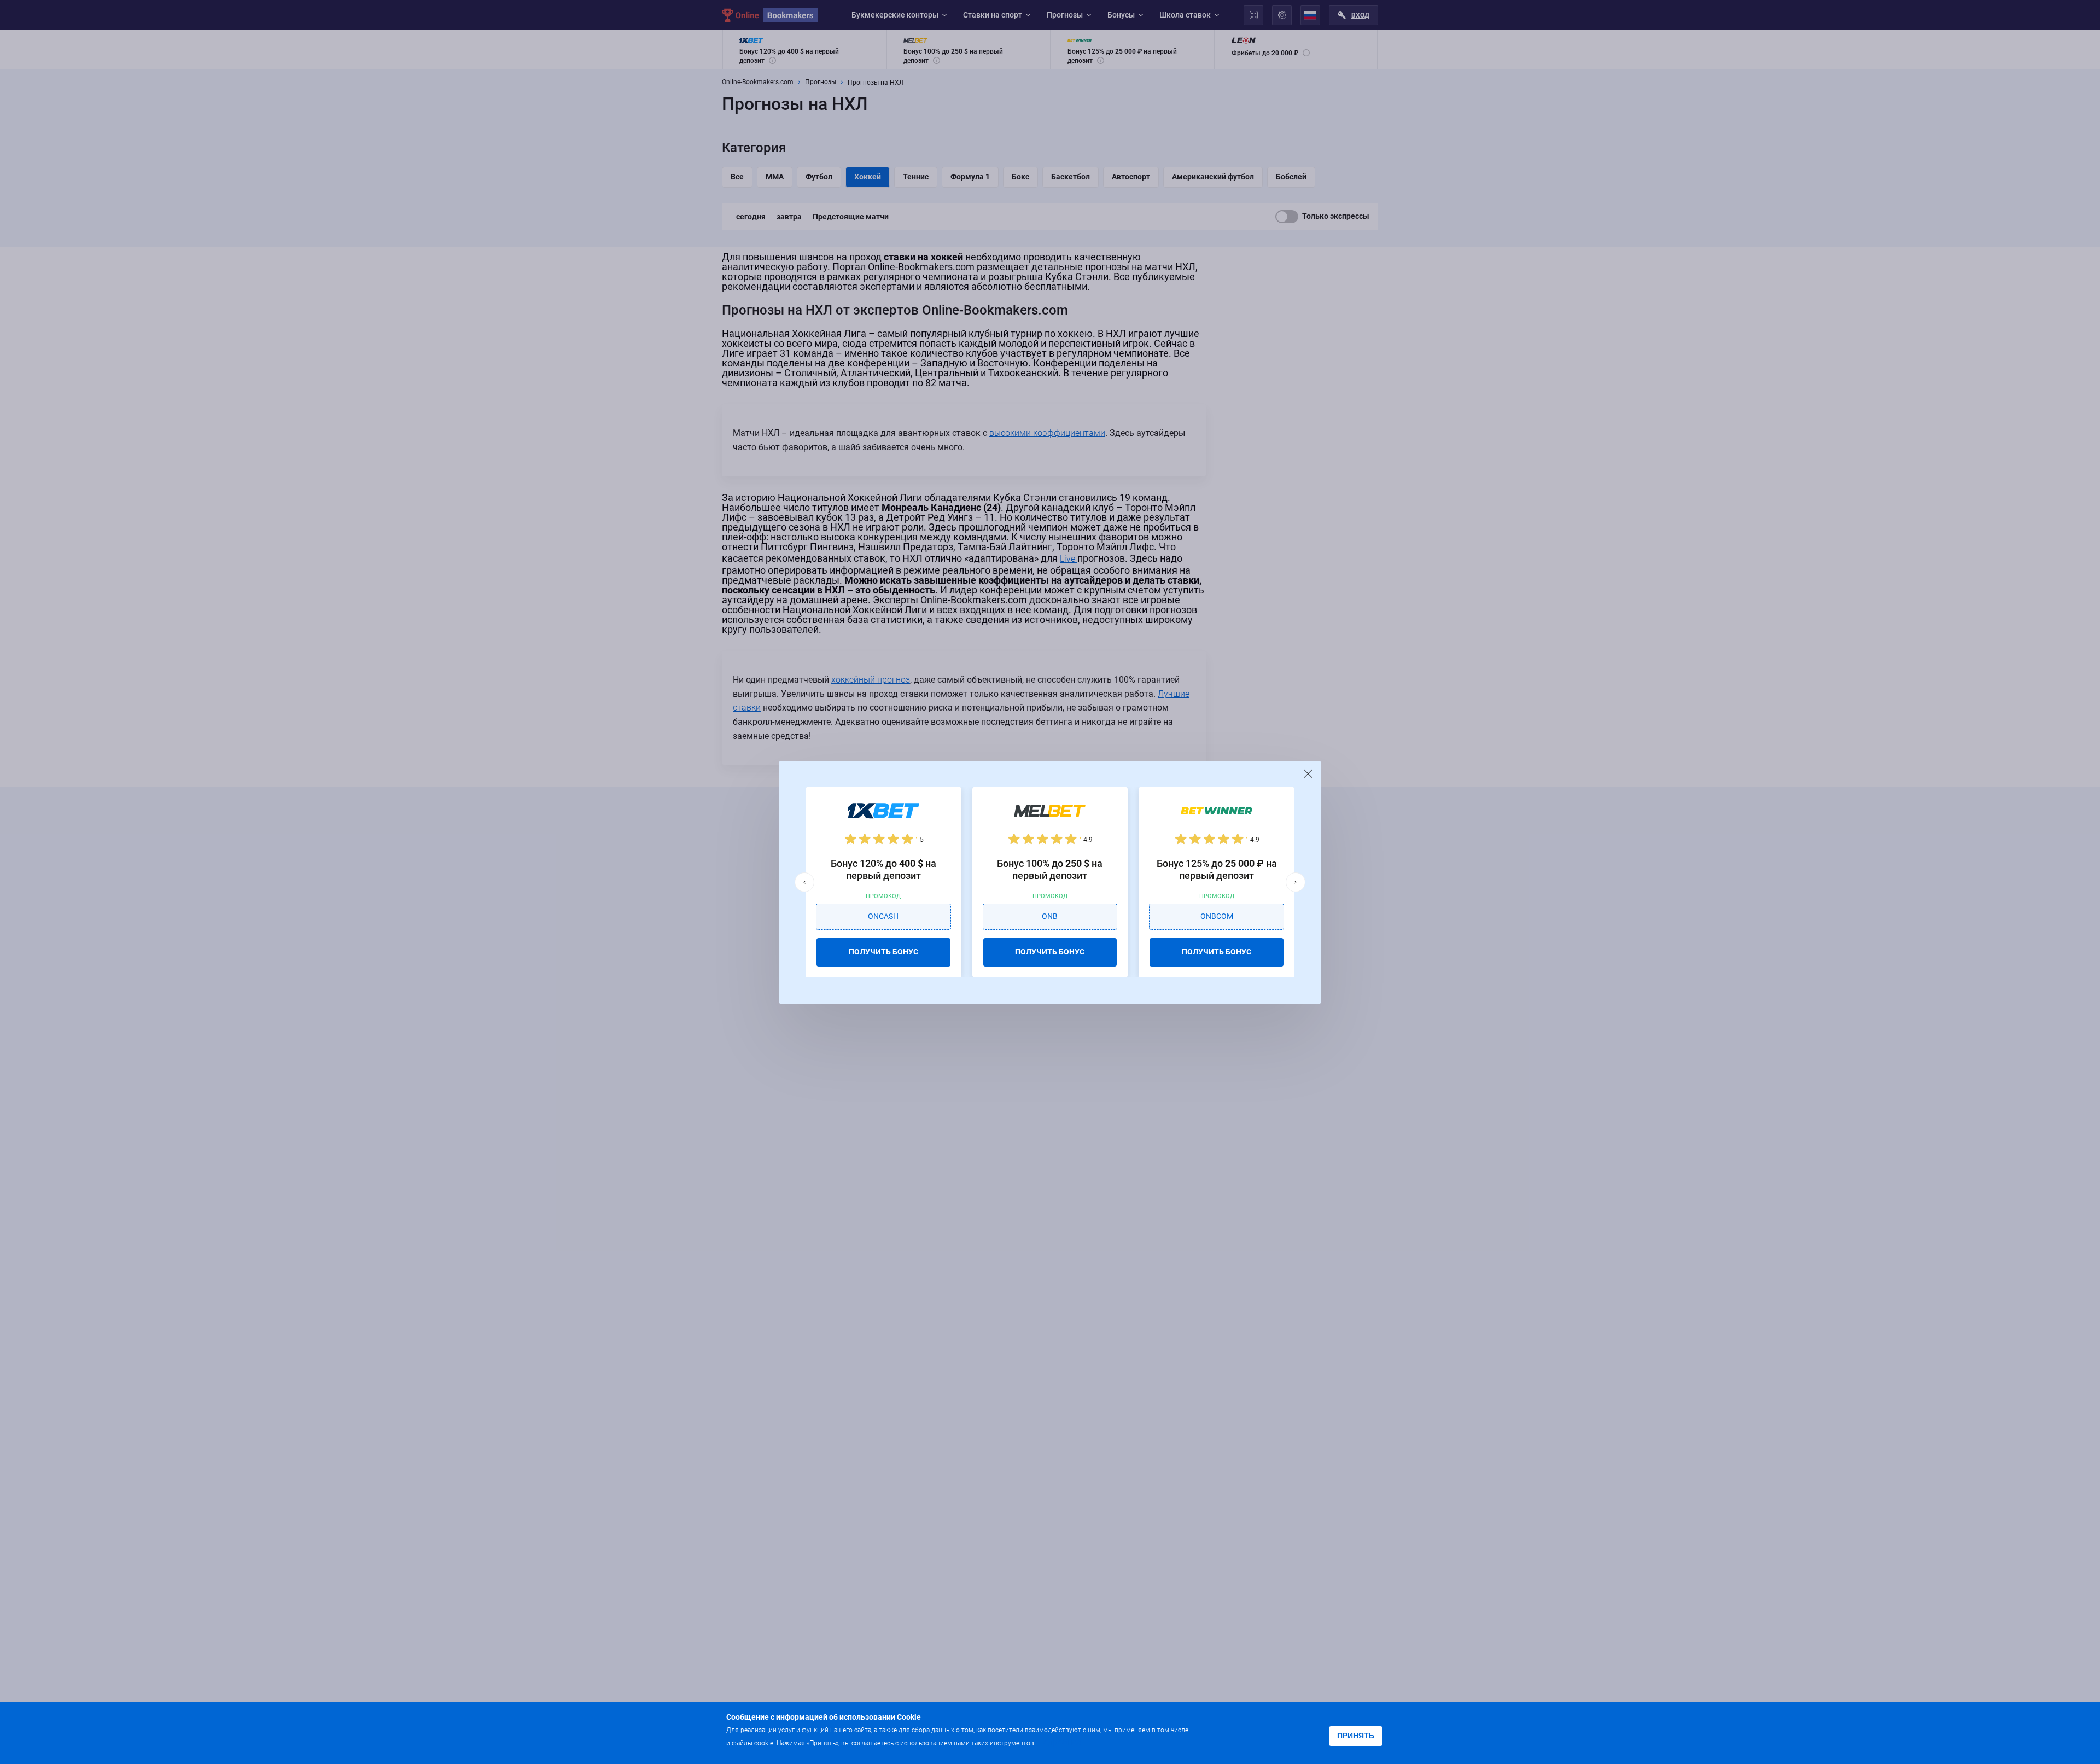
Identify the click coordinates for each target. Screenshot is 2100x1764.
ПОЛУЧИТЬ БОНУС (883, 952)
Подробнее (1059, 1742)
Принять (1356, 1736)
